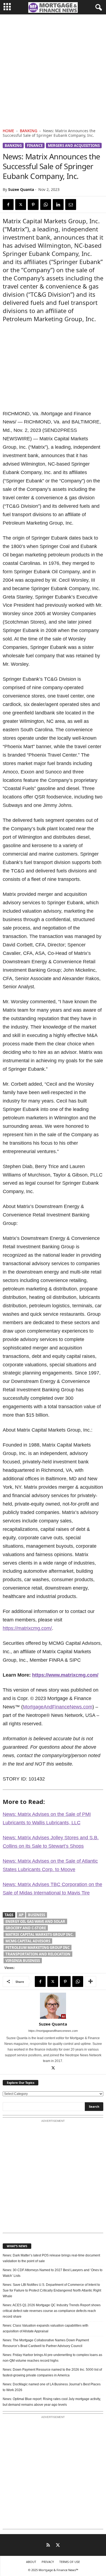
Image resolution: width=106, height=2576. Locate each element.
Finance (35, 145)
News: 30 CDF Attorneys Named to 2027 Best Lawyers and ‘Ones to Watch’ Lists (53, 2273)
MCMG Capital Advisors (28, 1941)
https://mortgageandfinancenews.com (53, 2031)
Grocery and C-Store (26, 1928)
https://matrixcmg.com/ (27, 1628)
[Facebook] (8, 205)
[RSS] (48, 2546)
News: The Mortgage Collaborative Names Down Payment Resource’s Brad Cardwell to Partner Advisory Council (46, 2343)
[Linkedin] (58, 205)
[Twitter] (21, 205)
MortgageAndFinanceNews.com (58, 1707)
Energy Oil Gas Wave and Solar (35, 1921)
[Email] (71, 205)
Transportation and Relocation (38, 1954)
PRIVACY (48, 2562)
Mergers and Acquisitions (74, 145)
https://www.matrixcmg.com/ (65, 1675)
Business (37, 1915)
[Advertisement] (53, 70)
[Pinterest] (33, 205)
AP (21, 1915)
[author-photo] (53, 2006)
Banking (29, 131)
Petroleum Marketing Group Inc (38, 1948)
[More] (91, 1981)
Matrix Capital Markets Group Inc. (40, 1934)
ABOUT (31, 2562)
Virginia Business (23, 1961)
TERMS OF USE (70, 2562)
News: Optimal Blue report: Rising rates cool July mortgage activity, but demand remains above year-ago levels (52, 2402)
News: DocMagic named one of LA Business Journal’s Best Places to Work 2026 (52, 2387)
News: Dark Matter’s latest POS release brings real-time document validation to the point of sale (51, 2258)
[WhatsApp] (46, 205)
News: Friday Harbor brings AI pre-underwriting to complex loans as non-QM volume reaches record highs (52, 2358)
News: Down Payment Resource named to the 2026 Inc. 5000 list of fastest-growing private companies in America (52, 2372)
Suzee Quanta (21, 189)
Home (8, 131)
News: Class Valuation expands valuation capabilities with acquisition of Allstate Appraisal (46, 2328)
